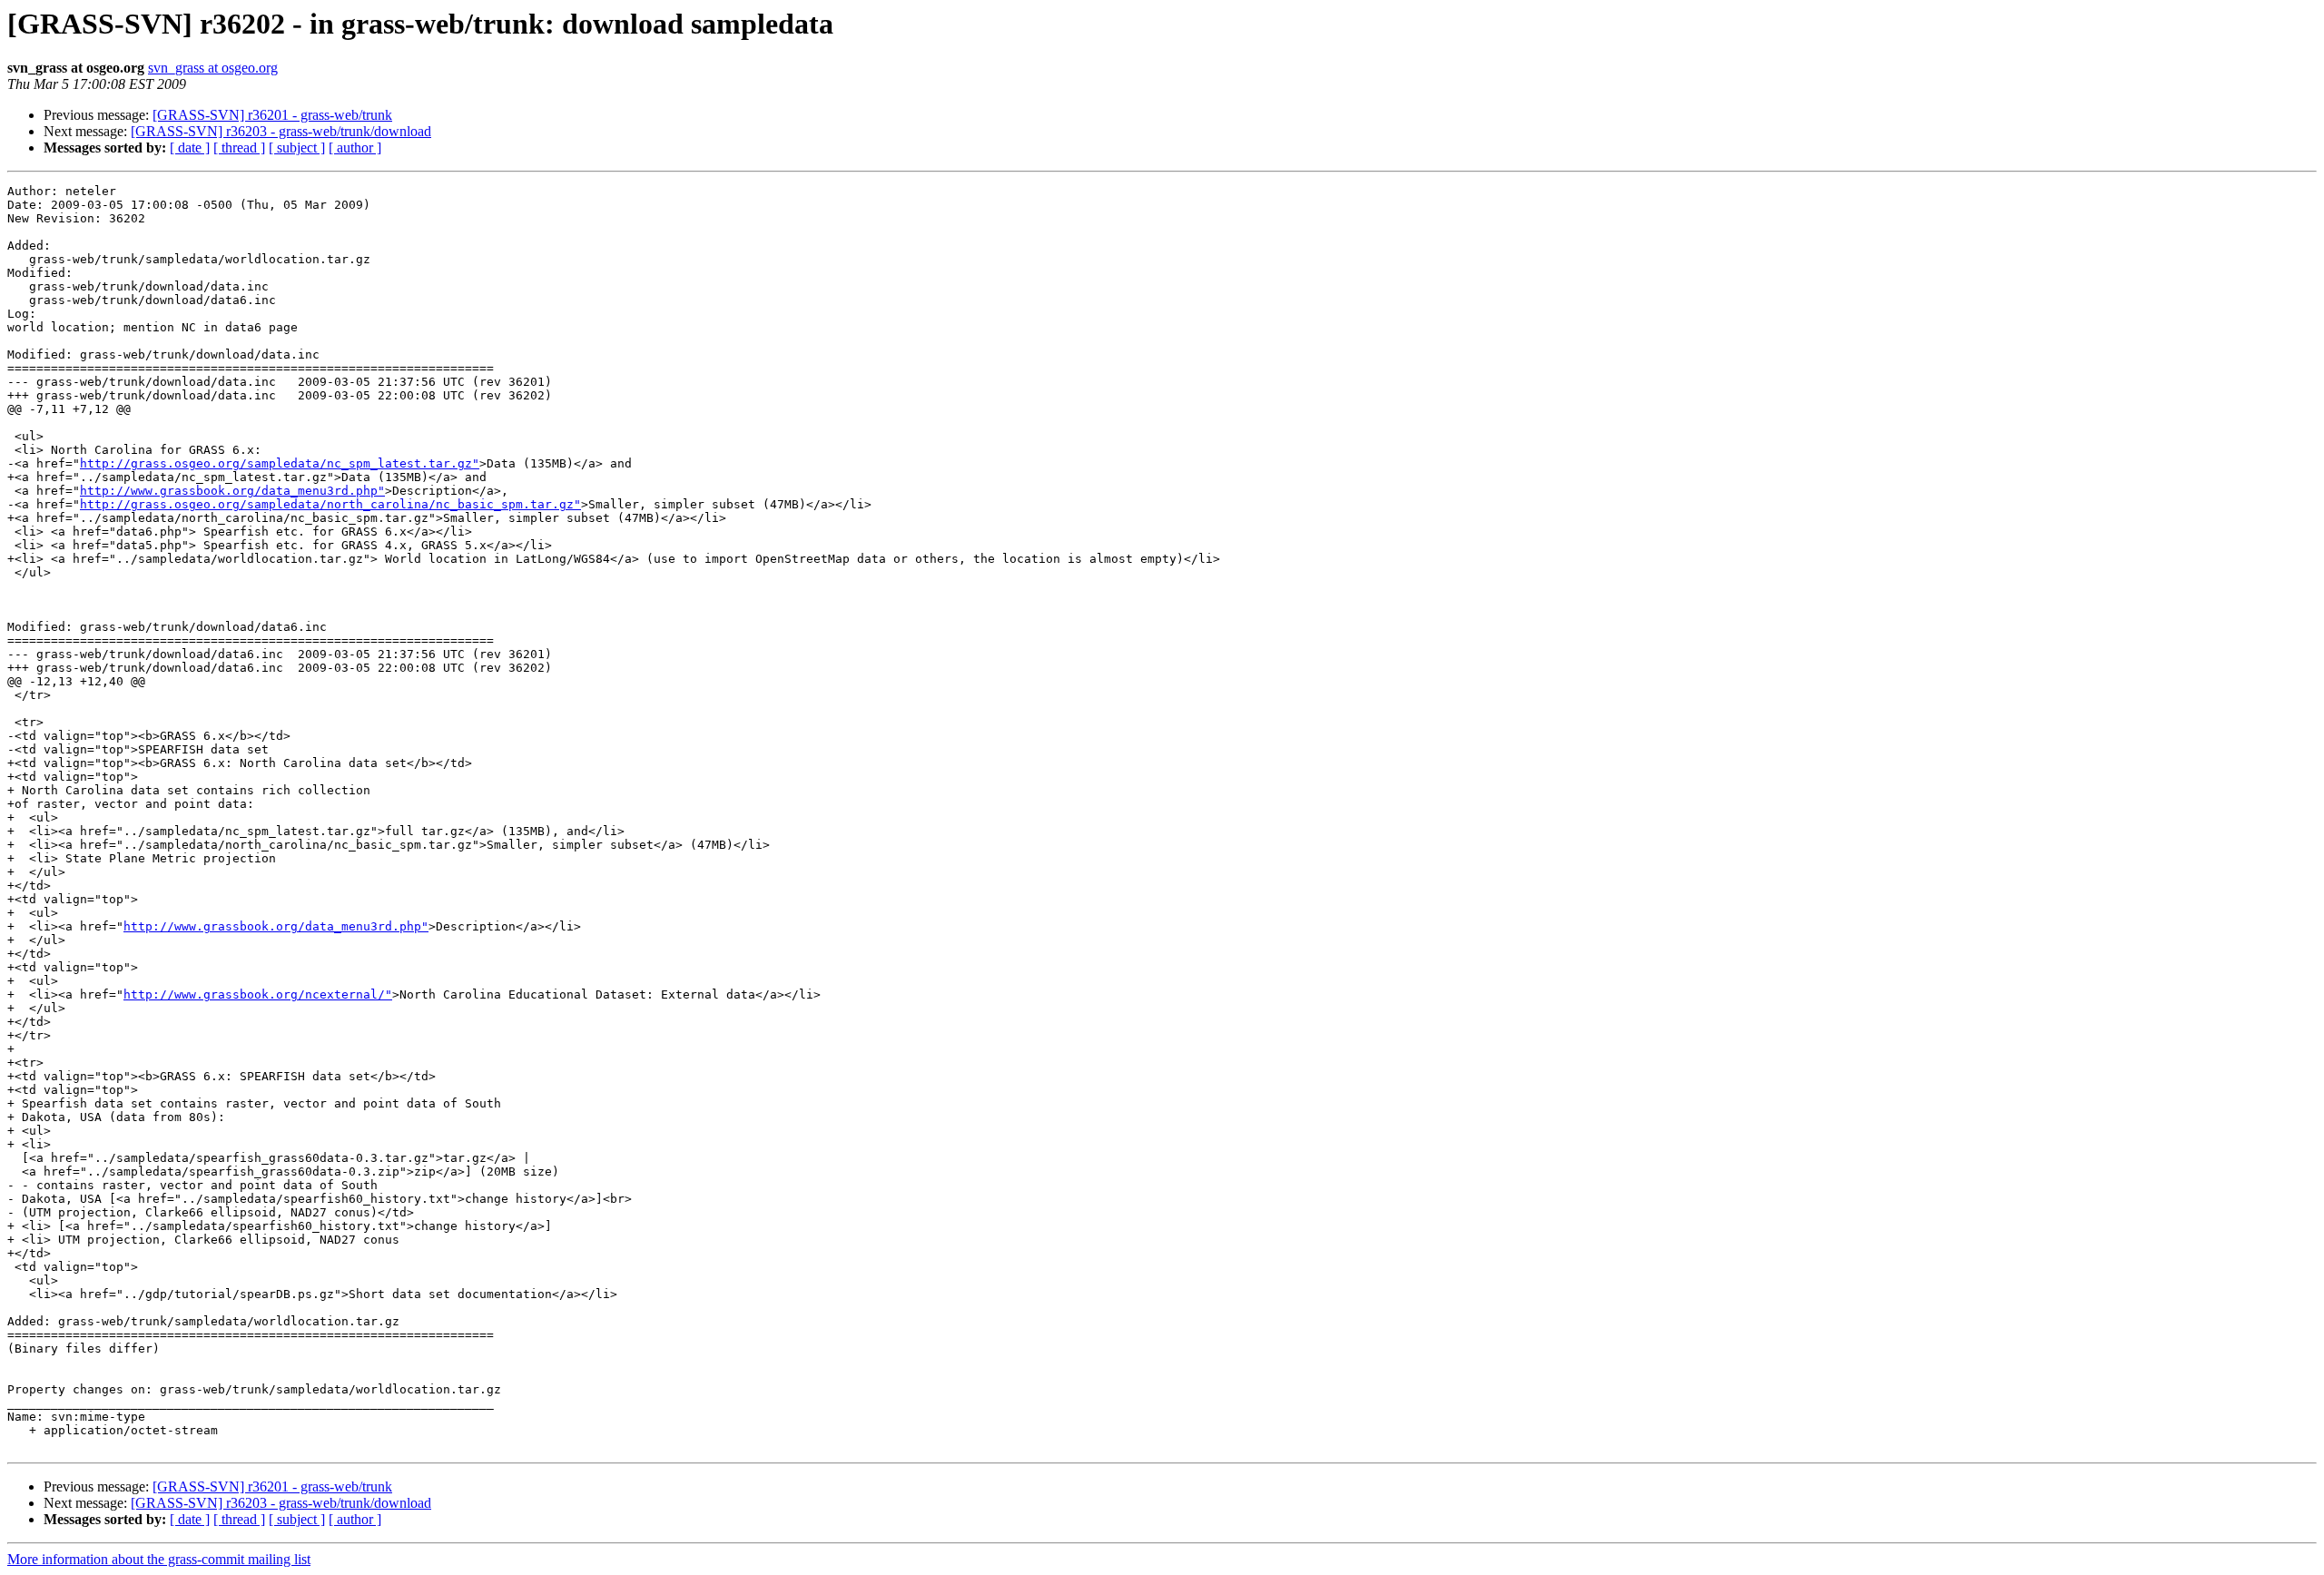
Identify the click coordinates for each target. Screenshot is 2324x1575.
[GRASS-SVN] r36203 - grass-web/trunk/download (281, 131)
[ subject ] (297, 148)
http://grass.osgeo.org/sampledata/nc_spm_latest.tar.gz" (280, 463)
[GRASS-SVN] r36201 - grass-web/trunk (272, 115)
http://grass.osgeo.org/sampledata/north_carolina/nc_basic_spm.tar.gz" (330, 504)
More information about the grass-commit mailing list (159, 1559)
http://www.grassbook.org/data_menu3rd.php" (232, 491)
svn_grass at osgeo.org (213, 68)
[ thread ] (239, 148)
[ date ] (190, 148)
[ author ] (355, 148)
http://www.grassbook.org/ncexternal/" (258, 994)
